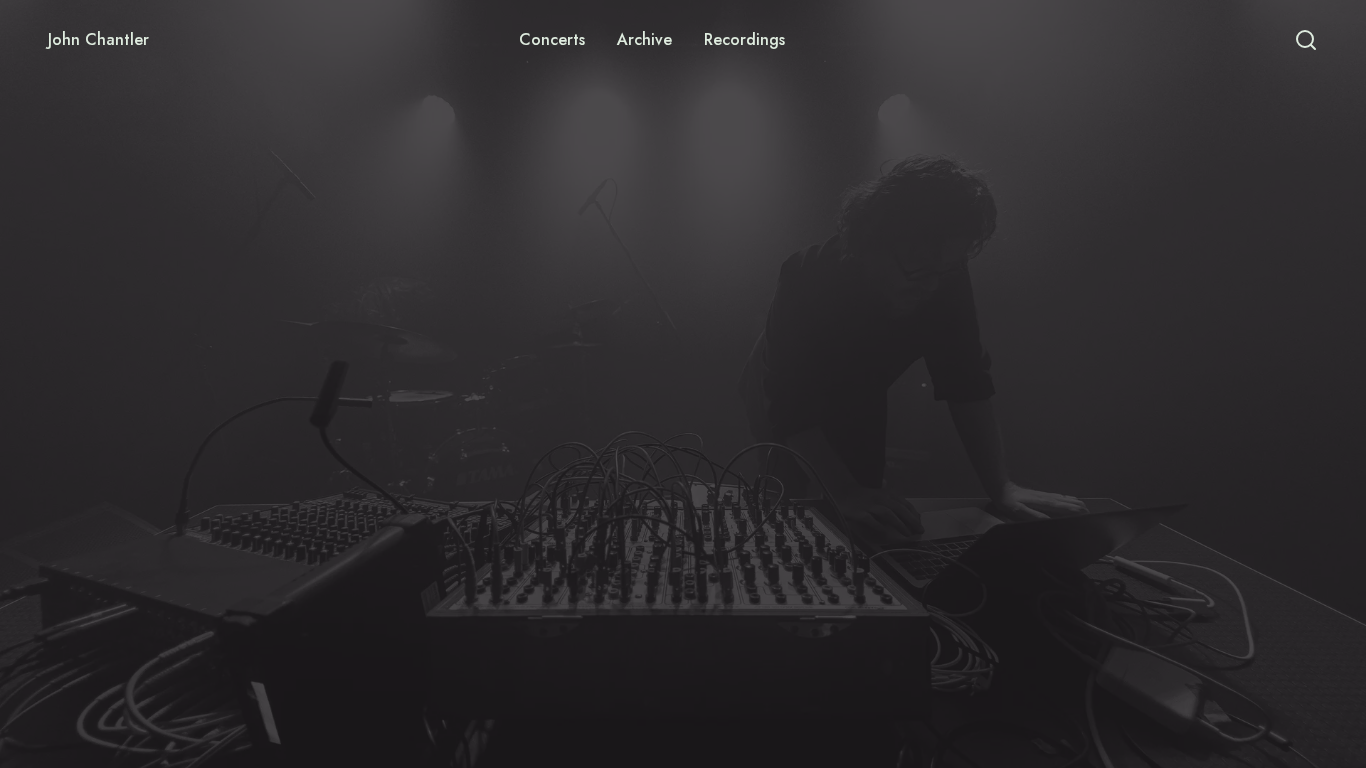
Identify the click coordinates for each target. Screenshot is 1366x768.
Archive (644, 39)
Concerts (552, 39)
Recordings (744, 39)
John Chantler (98, 39)
